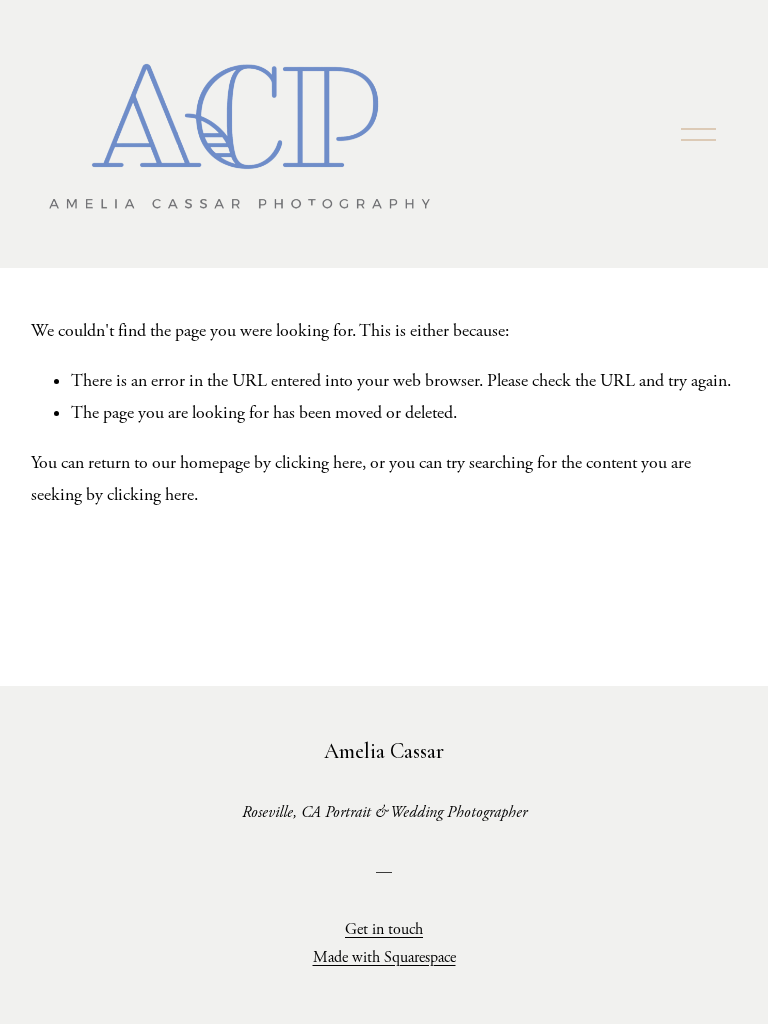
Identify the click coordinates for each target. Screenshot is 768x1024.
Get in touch (384, 929)
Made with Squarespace (384, 957)
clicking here (318, 463)
